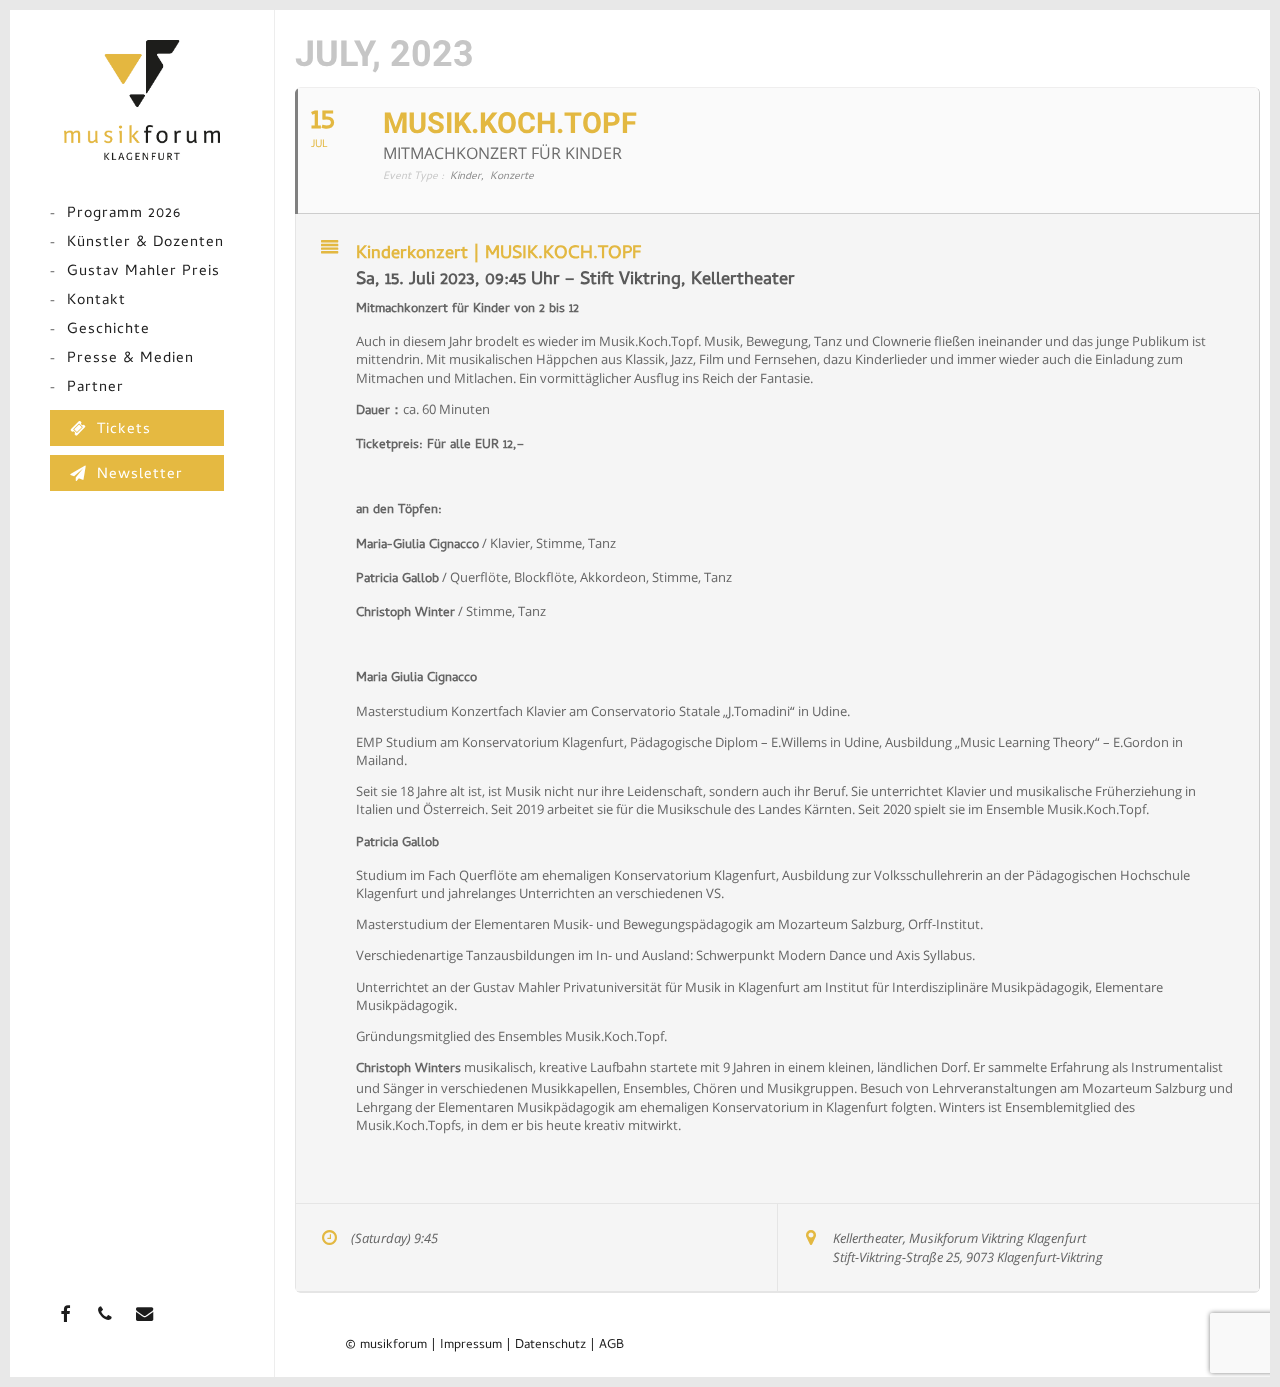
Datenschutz (550, 1345)
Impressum (471, 1345)
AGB (611, 1345)
